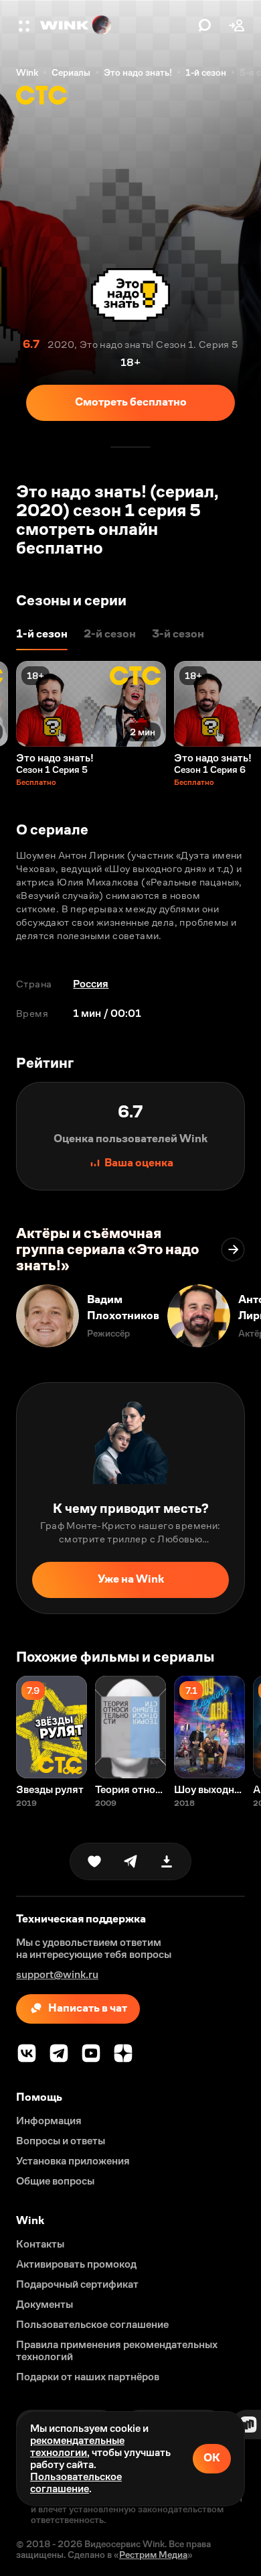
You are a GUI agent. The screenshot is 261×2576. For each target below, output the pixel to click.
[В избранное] (94, 1861)
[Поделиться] (130, 1861)
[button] (25, 25)
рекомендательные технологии (77, 2446)
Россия (91, 984)
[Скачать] (167, 1861)
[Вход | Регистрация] (237, 25)
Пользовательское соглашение (76, 2482)
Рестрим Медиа (153, 2555)
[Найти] (205, 25)
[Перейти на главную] (116, 25)
